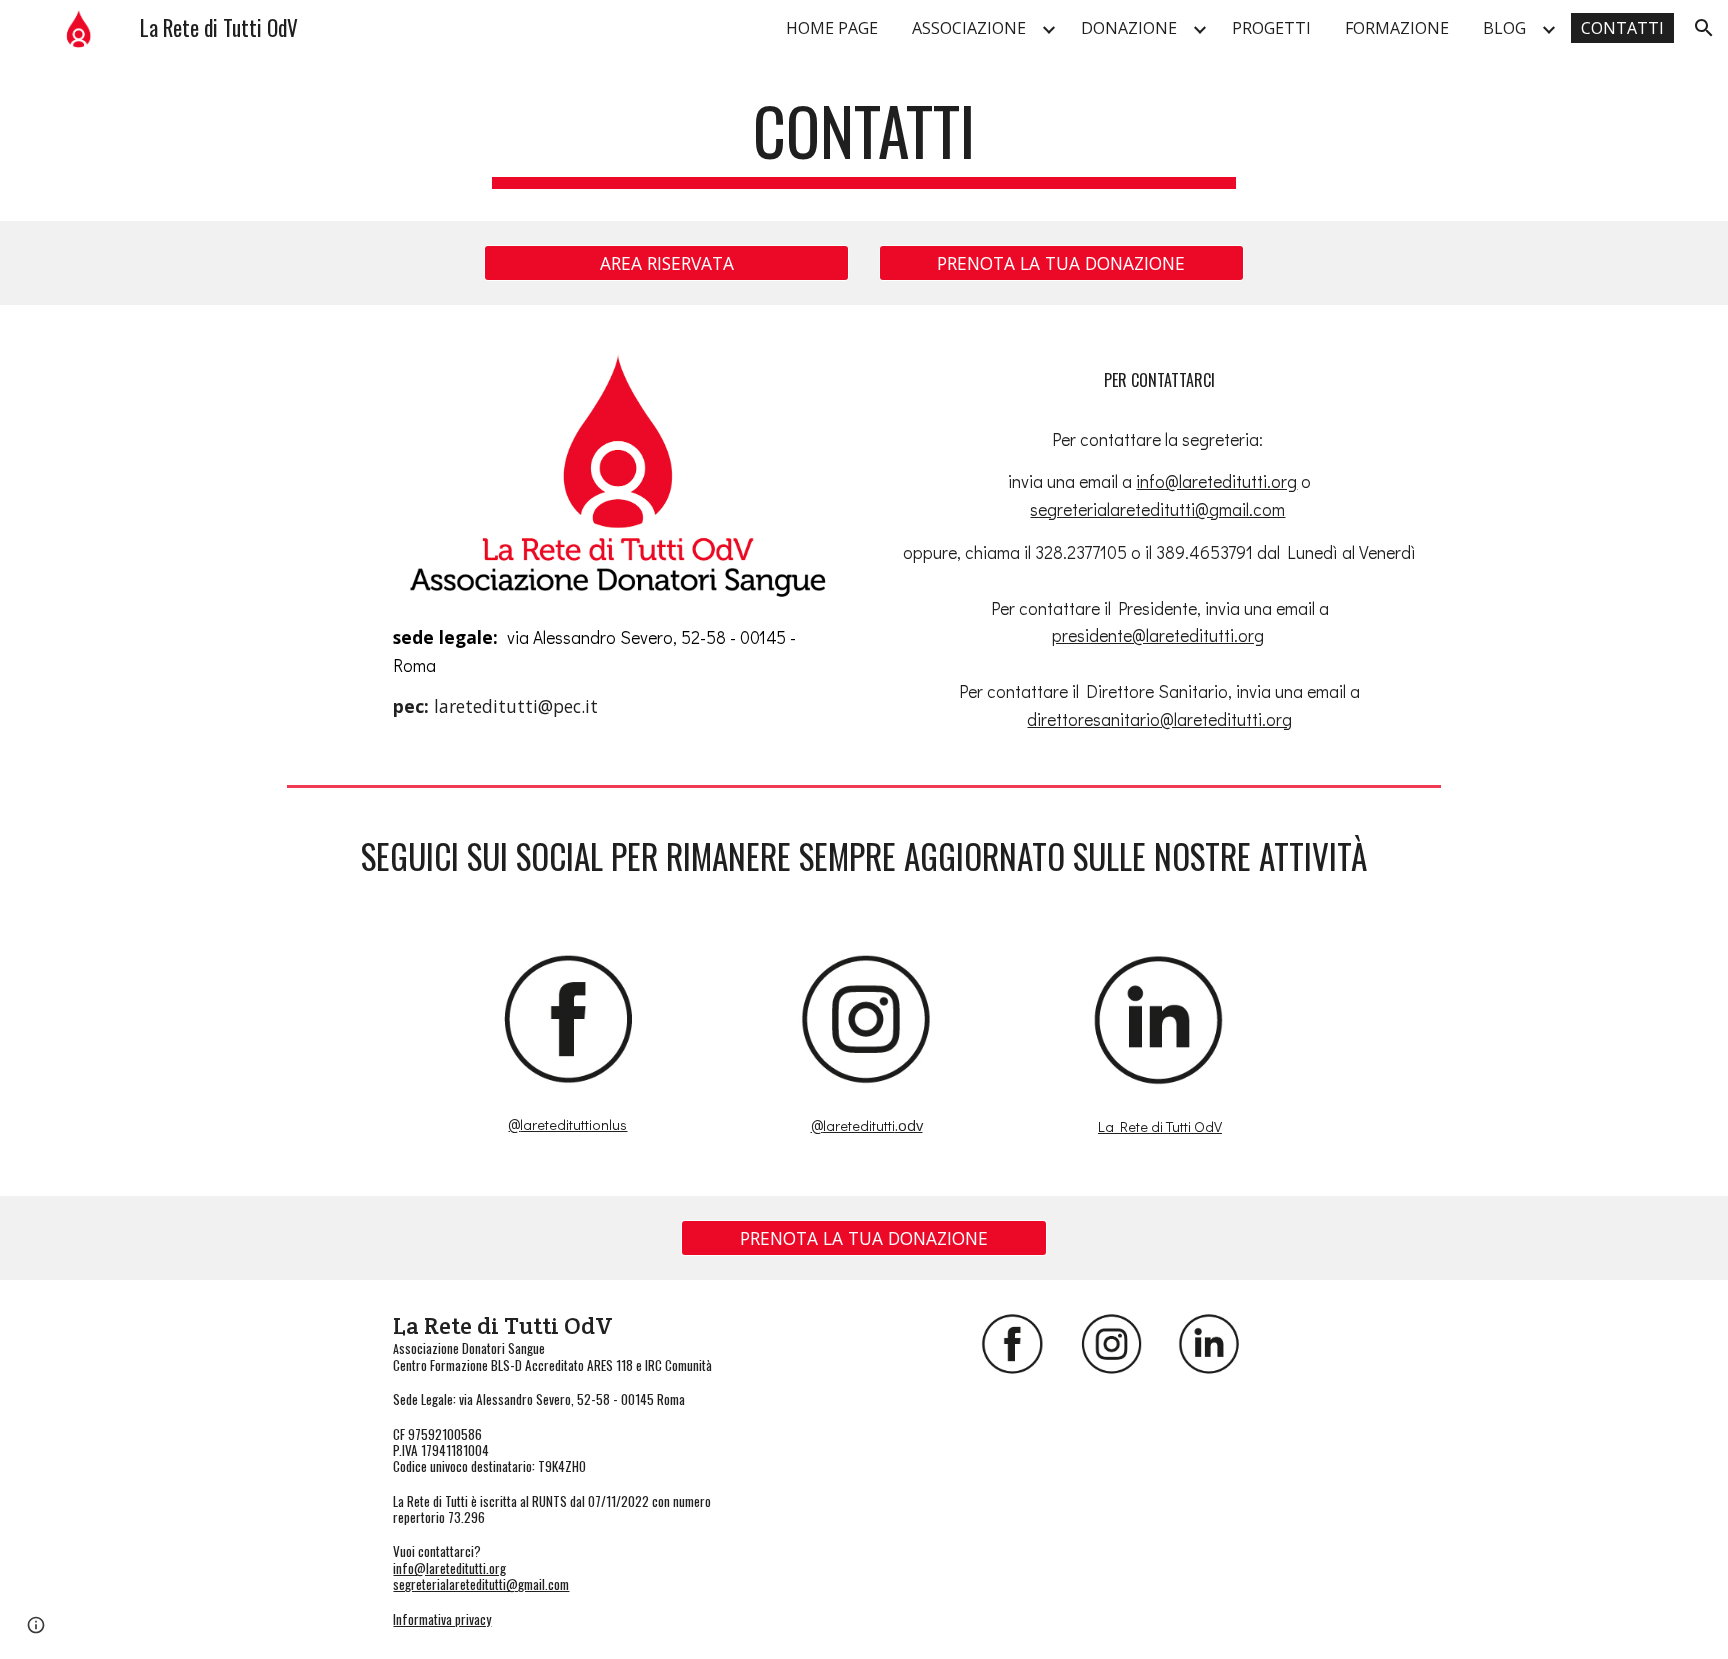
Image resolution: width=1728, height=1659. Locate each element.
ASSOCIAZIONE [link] (969, 28)
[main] (864, 140)
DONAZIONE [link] (1129, 28)
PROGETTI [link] (1271, 28)
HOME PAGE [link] (832, 28)
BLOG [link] (1504, 28)
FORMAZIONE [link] (1397, 28)
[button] (1704, 28)
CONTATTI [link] (1622, 28)
